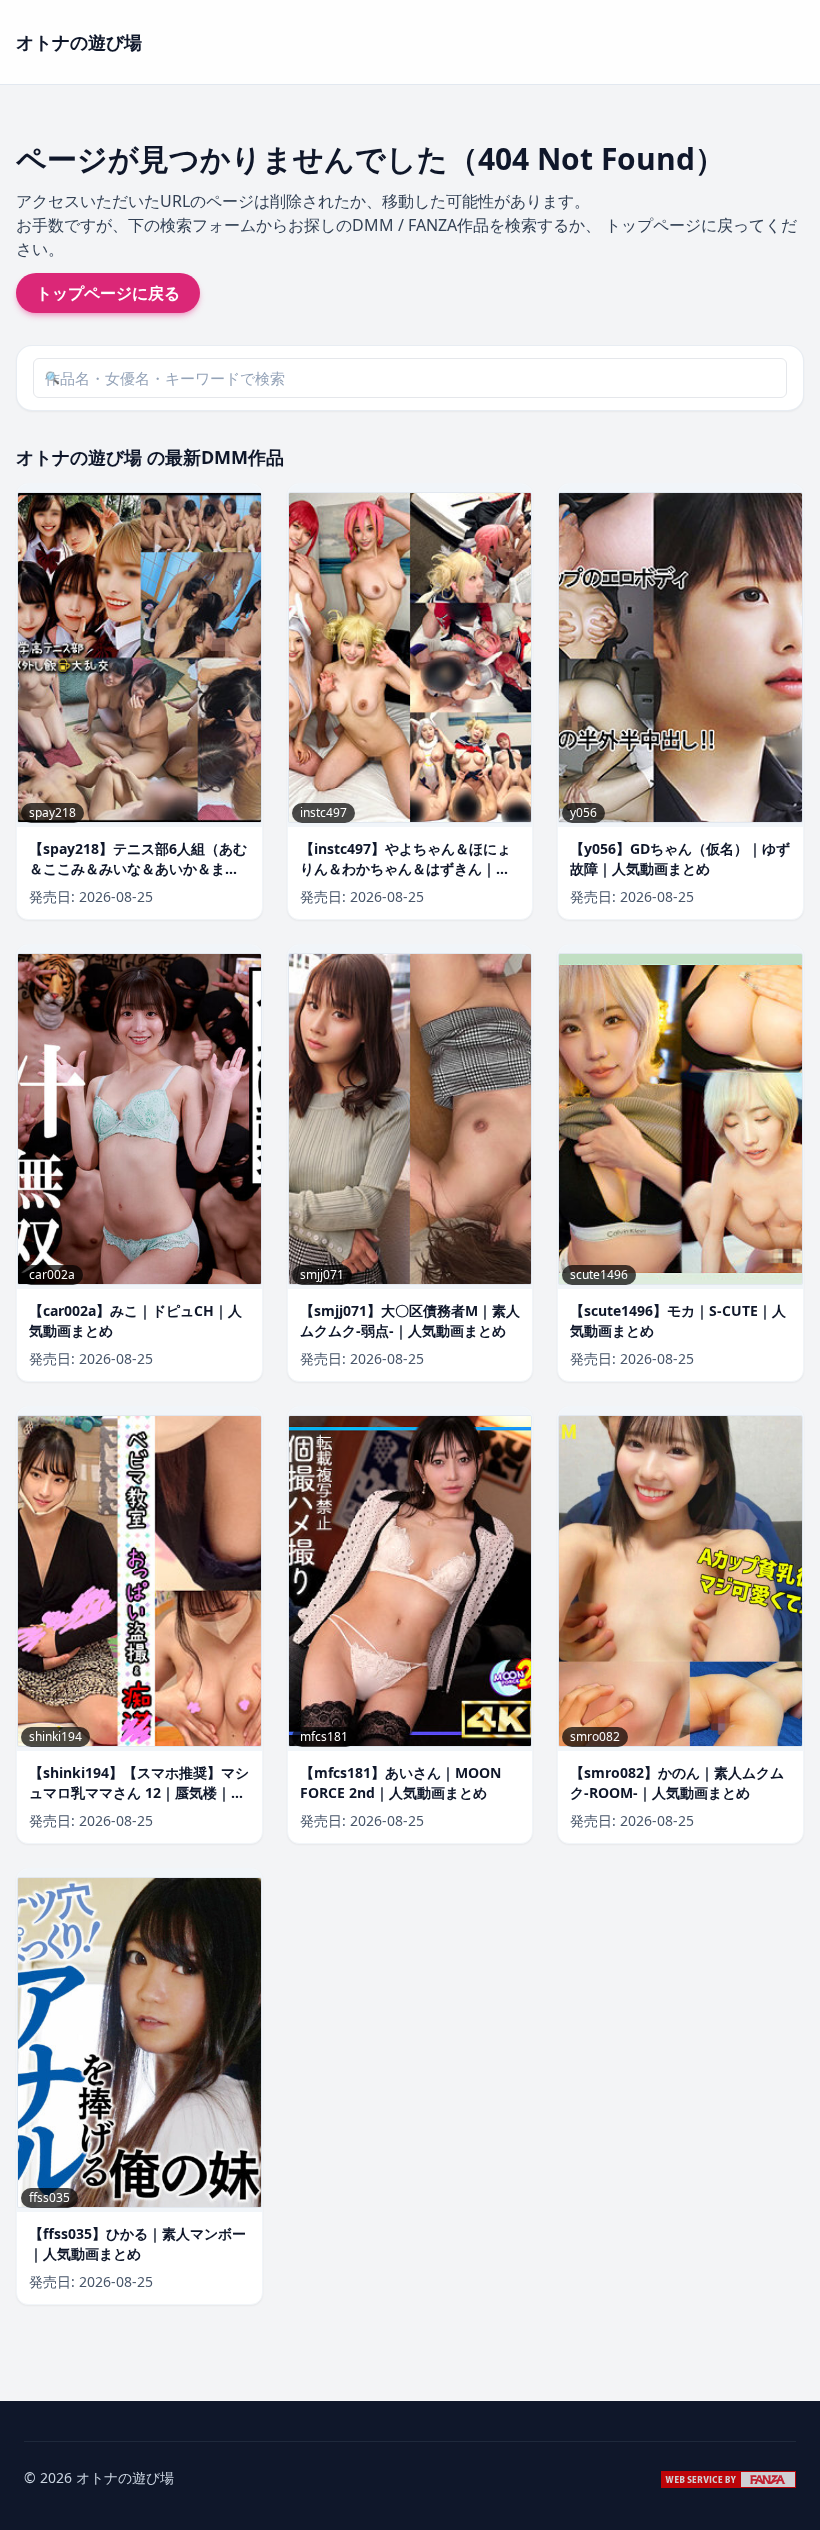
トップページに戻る (108, 293)
